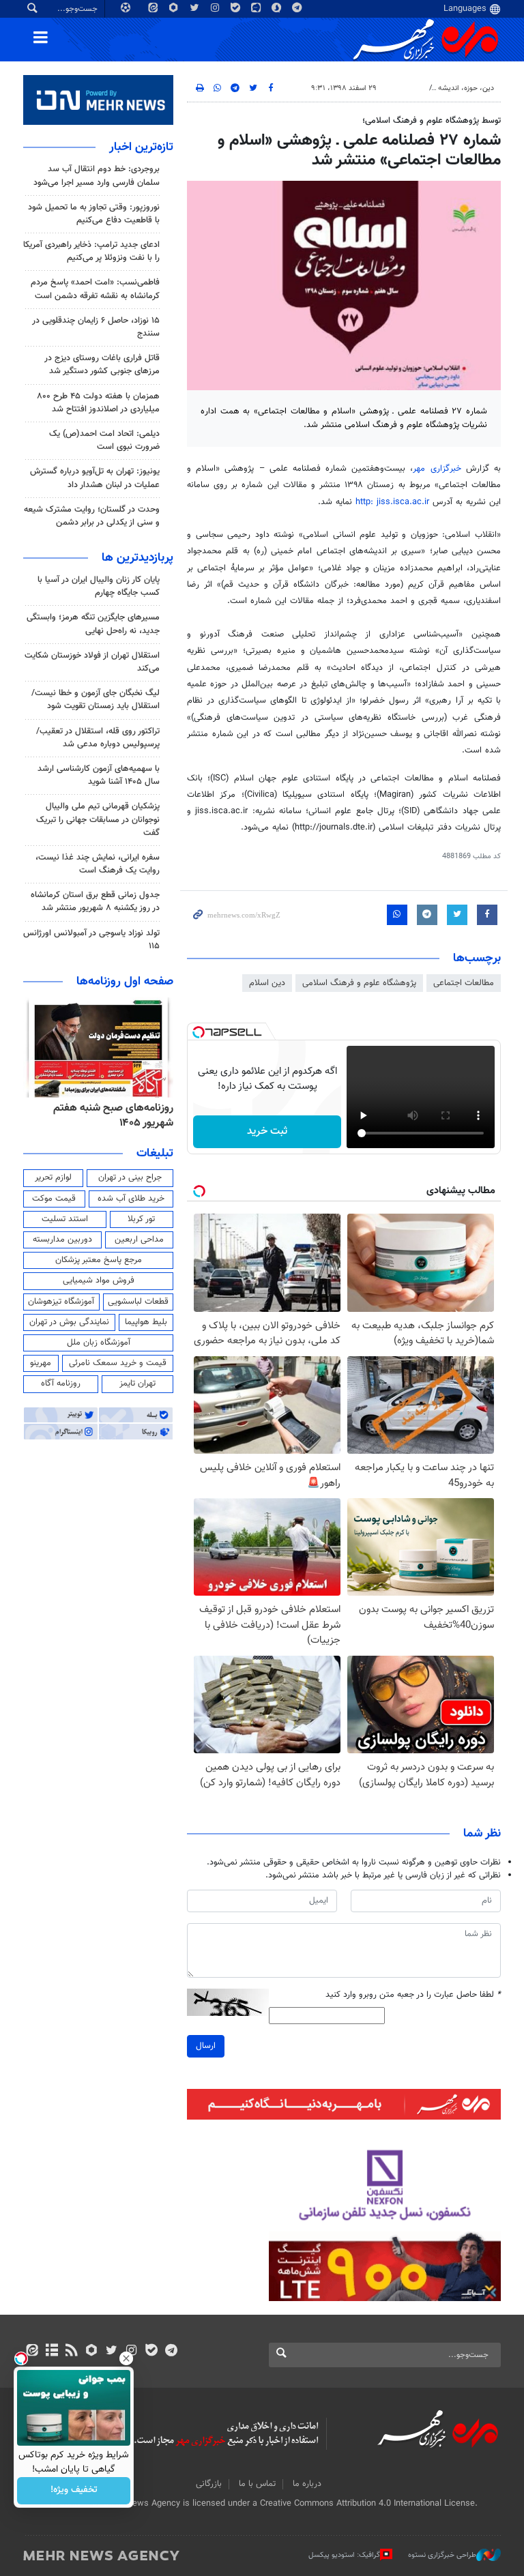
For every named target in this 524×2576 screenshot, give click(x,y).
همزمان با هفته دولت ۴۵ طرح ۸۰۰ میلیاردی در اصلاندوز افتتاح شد (98, 403)
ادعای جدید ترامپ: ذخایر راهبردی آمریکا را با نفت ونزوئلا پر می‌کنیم (91, 251)
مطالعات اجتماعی (464, 983)
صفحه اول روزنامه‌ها (125, 982)
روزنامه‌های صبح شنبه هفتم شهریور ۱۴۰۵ (113, 1116)
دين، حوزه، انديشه (466, 88)
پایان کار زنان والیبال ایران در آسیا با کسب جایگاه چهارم (99, 586)
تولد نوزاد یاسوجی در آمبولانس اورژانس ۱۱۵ (91, 940)
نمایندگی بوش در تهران (69, 1322)
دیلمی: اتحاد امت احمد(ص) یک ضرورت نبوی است (104, 440)
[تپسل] (199, 1032)
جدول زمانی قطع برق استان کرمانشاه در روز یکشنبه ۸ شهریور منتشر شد (95, 902)
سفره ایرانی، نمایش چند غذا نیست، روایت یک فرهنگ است (98, 864)
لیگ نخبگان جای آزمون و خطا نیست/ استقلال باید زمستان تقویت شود (96, 700)
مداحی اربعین (139, 1240)
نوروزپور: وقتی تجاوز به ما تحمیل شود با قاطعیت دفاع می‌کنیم (94, 214)
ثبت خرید (267, 1131)
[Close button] (126, 2358)
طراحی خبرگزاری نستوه (442, 2555)
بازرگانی (209, 2484)
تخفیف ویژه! (74, 2491)
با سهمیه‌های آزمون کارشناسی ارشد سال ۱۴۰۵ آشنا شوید (99, 775)
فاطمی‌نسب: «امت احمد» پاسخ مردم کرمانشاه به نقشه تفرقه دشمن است (95, 289)
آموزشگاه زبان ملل (99, 1343)
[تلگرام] (171, 2352)
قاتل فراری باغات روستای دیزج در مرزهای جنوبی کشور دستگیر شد (102, 365)
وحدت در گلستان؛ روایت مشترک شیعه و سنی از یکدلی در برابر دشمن (92, 516)
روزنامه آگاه (61, 1384)
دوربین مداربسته (62, 1240)
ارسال (206, 2046)
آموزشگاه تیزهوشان (61, 1302)
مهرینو (41, 1363)
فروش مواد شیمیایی (99, 1280)
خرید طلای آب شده (131, 1199)
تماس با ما (257, 2484)
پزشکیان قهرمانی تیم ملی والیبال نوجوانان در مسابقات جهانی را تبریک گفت (98, 819)
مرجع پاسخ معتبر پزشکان (99, 1260)
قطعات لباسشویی (138, 1302)
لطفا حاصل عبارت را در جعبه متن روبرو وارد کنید (413, 1995)
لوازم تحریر (53, 1177)
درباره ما (307, 2484)
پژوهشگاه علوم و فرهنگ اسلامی (359, 983)
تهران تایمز (137, 1384)
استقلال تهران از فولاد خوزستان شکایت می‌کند (92, 662)
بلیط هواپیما (146, 1322)
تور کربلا (141, 1219)
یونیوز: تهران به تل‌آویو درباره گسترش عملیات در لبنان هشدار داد (95, 478)
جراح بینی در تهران (130, 1177)
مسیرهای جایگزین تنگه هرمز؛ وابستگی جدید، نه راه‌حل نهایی (93, 624)
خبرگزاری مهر (437, 469)
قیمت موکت (54, 1199)
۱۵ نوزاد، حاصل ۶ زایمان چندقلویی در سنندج (96, 327)
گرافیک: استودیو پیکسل (344, 2555)
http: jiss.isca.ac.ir (394, 502)
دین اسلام (267, 983)
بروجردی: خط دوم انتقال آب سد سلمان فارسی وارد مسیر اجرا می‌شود (97, 176)
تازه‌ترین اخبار (141, 147)
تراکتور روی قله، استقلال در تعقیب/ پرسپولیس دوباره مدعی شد (98, 738)
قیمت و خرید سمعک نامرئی (118, 1363)
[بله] (151, 2352)
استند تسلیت (65, 1219)
